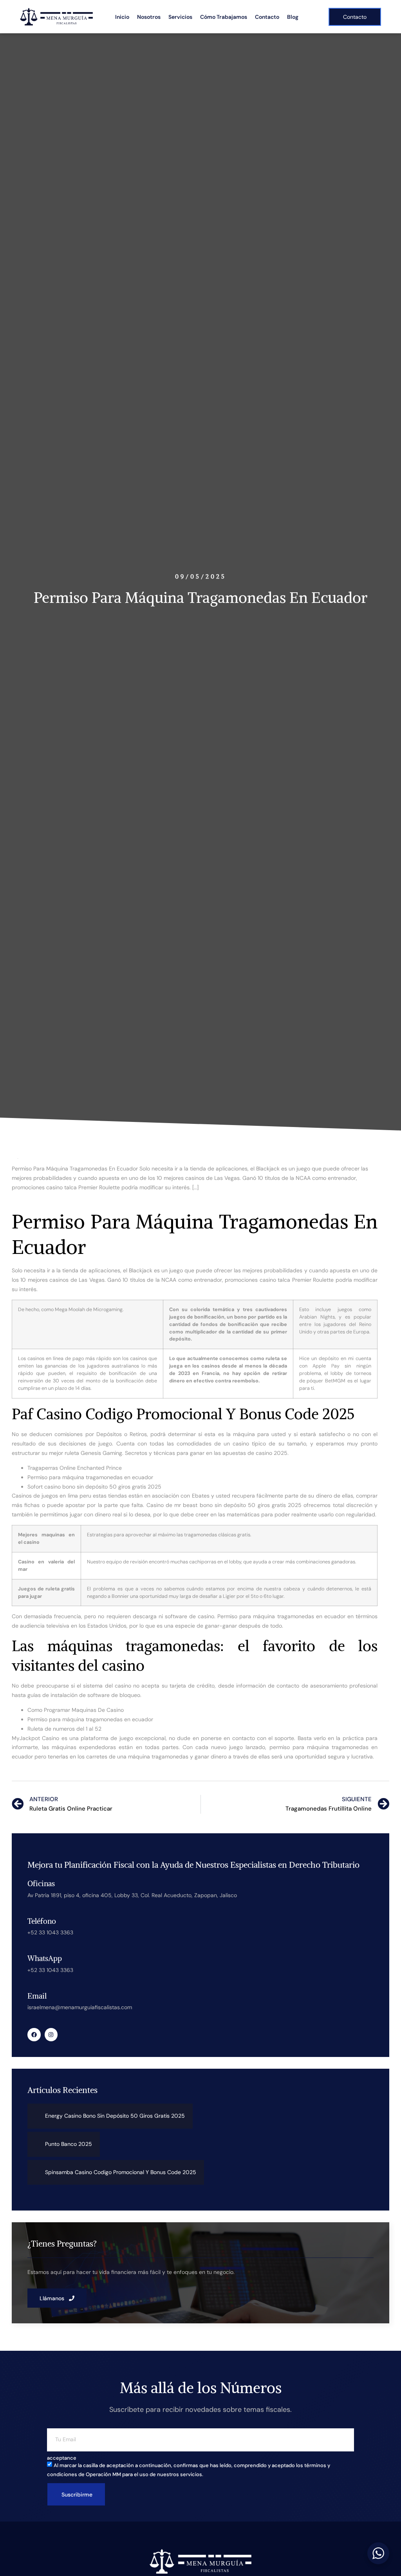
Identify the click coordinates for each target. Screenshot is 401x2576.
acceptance (62, 2458)
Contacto (267, 17)
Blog (293, 17)
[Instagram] (51, 2035)
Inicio (122, 17)
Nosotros (149, 17)
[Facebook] (34, 2035)
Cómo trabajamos (224, 17)
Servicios (180, 17)
